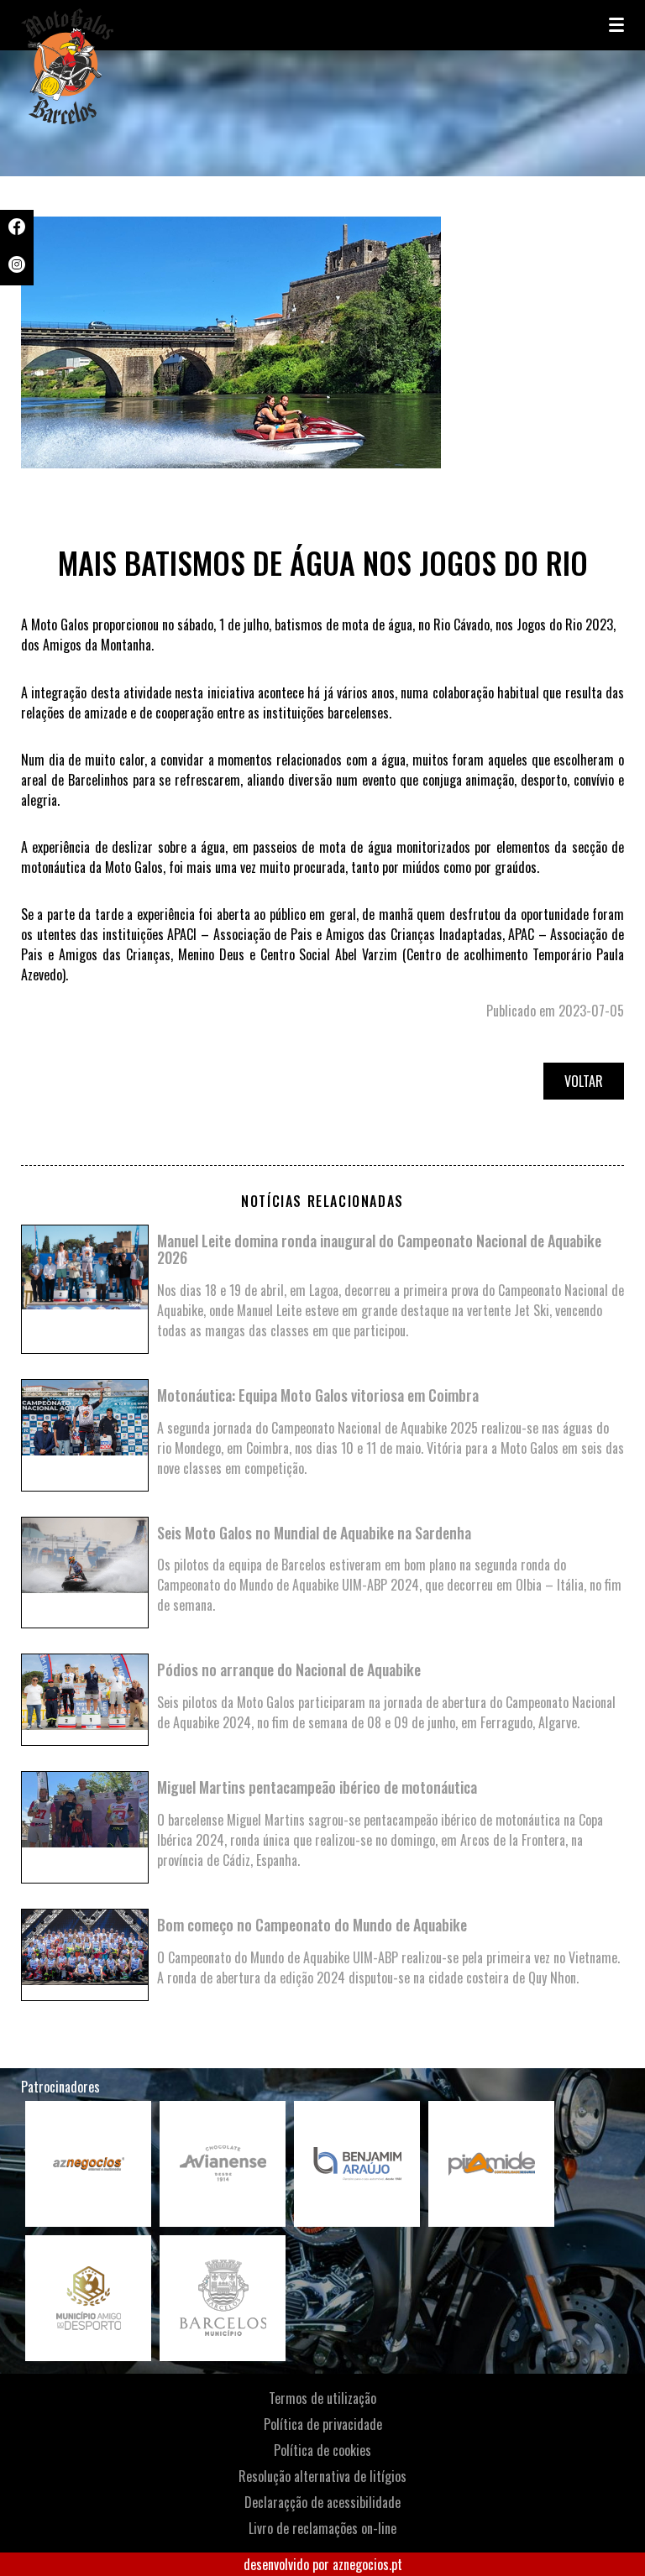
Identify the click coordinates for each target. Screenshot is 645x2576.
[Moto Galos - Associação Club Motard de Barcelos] (105, 25)
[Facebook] (17, 229)
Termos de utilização (322, 2398)
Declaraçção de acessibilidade (322, 2502)
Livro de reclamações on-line (322, 2528)
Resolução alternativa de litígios (322, 2476)
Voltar (584, 1081)
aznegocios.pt (367, 2564)
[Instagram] (17, 267)
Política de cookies (322, 2450)
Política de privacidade (323, 2424)
